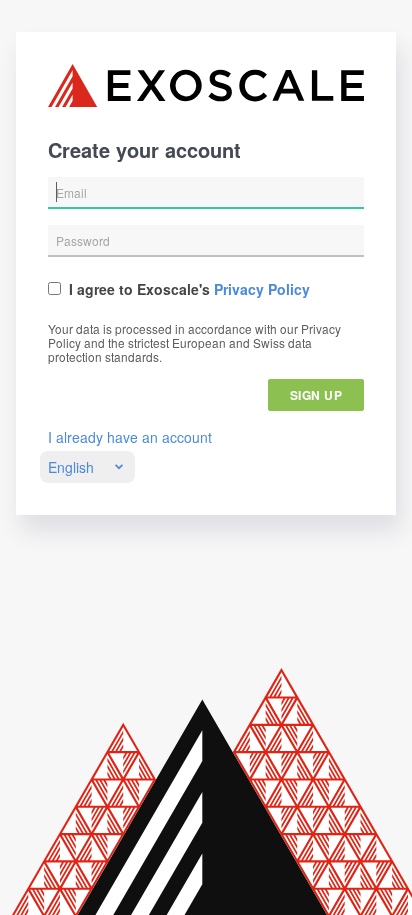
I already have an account (130, 437)
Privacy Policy (262, 289)
